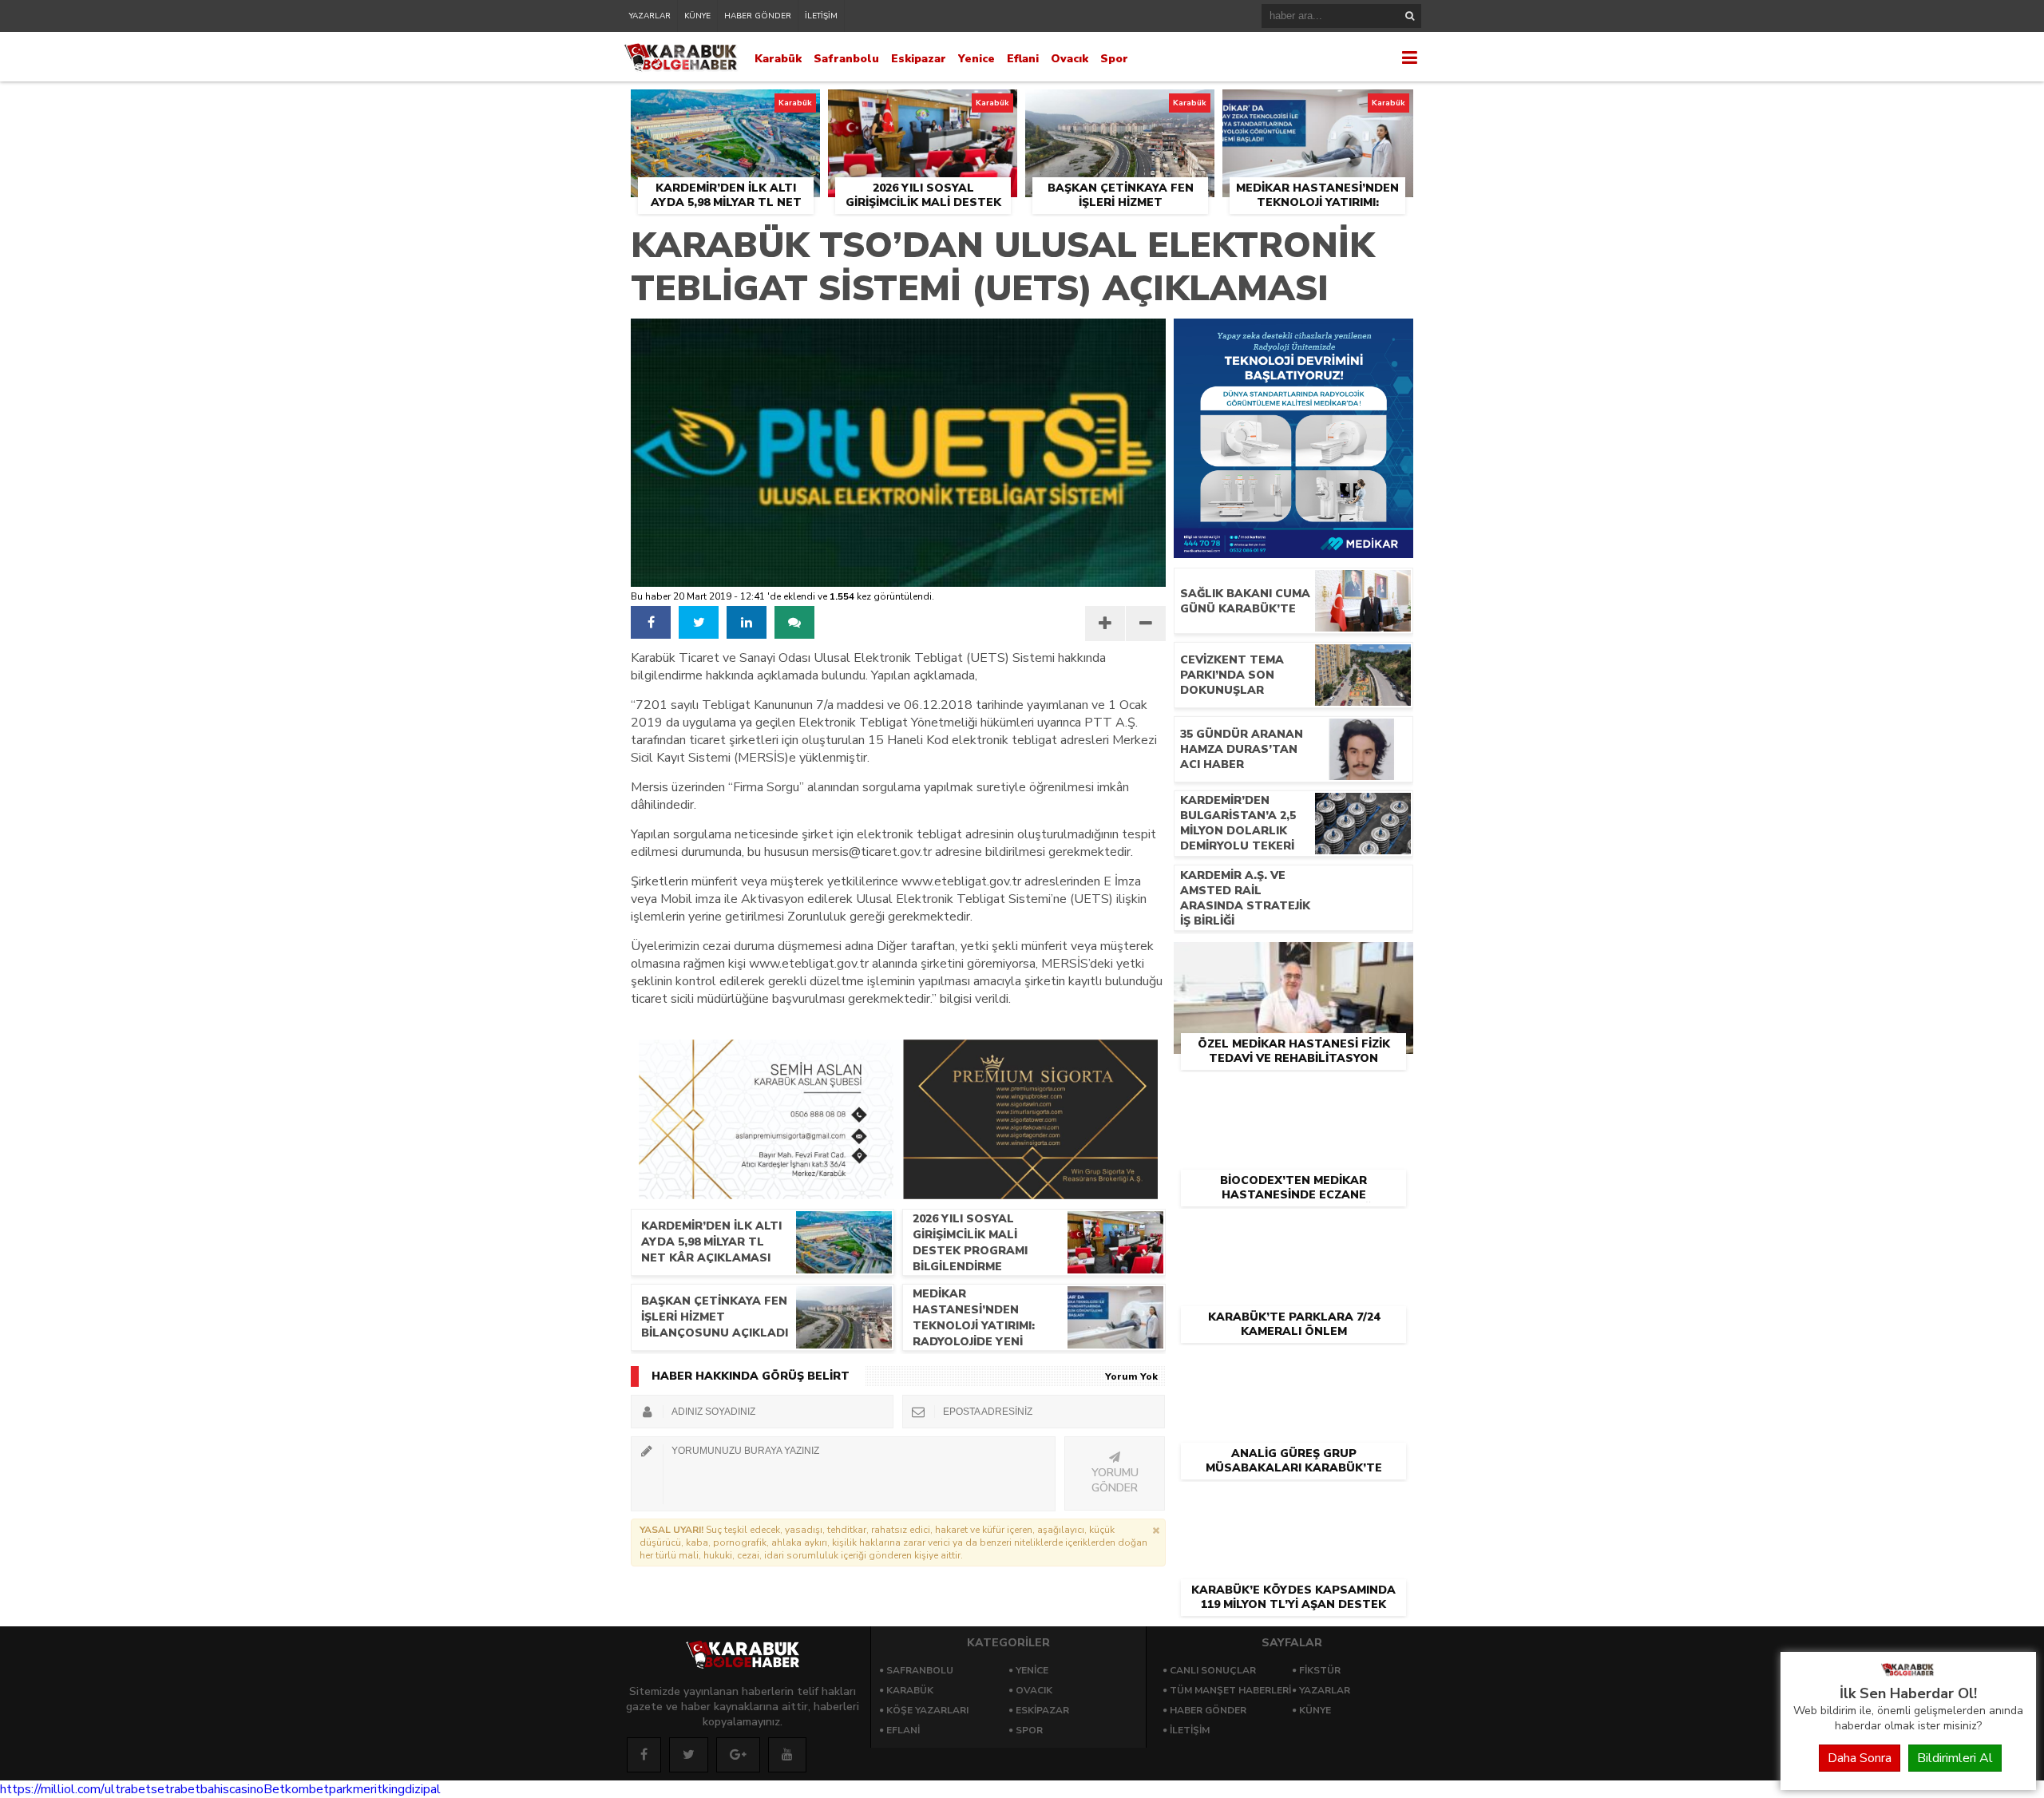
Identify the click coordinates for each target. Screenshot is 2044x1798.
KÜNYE (697, 16)
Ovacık (1070, 59)
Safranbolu (846, 59)
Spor (1114, 59)
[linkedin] (747, 622)
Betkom (286, 1789)
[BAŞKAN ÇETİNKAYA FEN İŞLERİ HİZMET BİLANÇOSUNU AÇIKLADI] (1120, 108)
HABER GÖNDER (758, 16)
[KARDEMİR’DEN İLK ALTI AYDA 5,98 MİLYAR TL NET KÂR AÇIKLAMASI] (725, 108)
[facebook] (651, 622)
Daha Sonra (1860, 1758)
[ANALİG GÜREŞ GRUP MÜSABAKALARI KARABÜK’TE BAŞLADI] (1293, 1370)
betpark (331, 1789)
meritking (379, 1789)
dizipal (423, 1789)
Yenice (976, 59)
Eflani (1023, 59)
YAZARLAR (650, 16)
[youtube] (787, 1755)
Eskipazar (919, 59)
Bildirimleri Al (1955, 1758)
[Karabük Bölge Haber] (1908, 1675)
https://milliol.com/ (52, 1789)
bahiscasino (232, 1789)
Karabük (778, 59)
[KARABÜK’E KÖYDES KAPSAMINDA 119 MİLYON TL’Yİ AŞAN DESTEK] (1293, 1507)
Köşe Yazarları (927, 1710)
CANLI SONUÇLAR (1213, 1670)
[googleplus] (738, 1755)
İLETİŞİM (821, 16)
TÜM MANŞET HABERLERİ (1230, 1690)
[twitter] (699, 622)
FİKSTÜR (1320, 1670)
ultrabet (128, 1789)
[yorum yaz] (794, 622)
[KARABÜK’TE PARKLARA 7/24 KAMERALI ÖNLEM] (1293, 1234)
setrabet (176, 1789)
